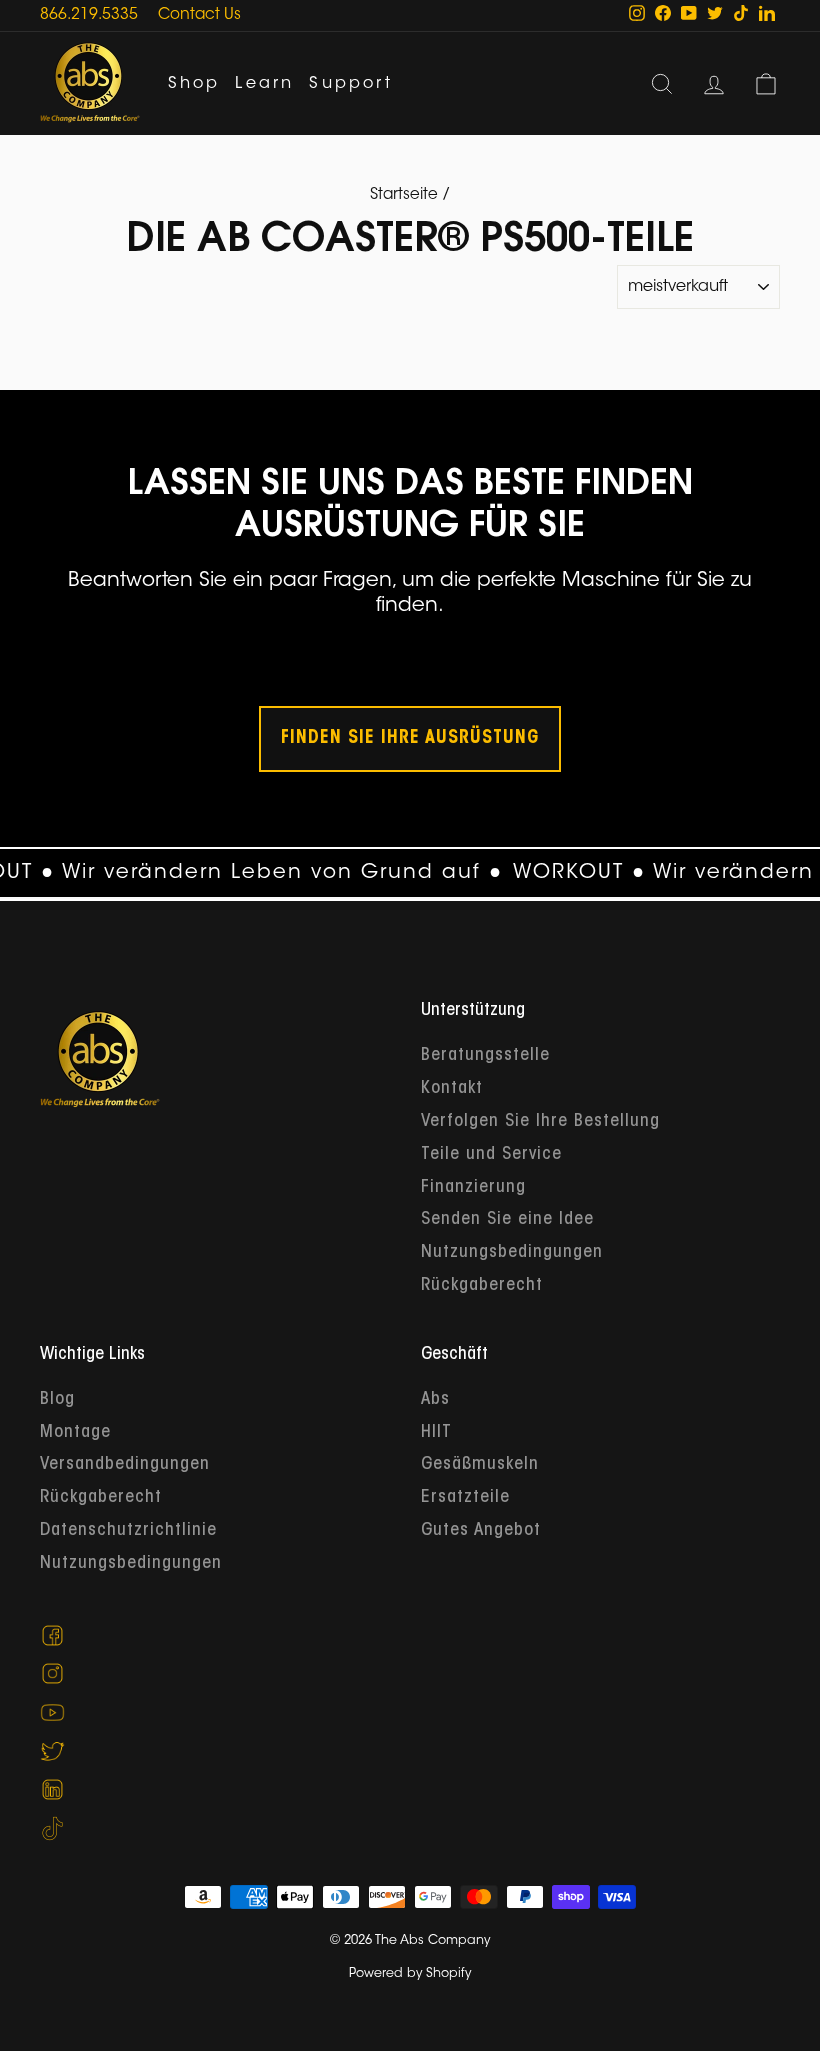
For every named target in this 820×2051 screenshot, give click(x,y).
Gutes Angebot (481, 1531)
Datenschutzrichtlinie (128, 1531)
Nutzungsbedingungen (512, 1253)
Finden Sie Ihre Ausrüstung (410, 739)
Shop (194, 84)
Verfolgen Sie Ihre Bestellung (540, 1122)
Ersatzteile (465, 1498)
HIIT (436, 1433)
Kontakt (452, 1089)
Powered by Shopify (410, 1974)
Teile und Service (491, 1155)
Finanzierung (473, 1188)
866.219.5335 (89, 15)
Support (350, 84)
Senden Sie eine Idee (507, 1220)
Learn (264, 84)
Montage (75, 1433)
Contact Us (199, 15)
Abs (435, 1400)
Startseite (404, 195)
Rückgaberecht (482, 1286)
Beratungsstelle (485, 1056)
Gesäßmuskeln (480, 1465)
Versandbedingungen (125, 1465)
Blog (57, 1400)
